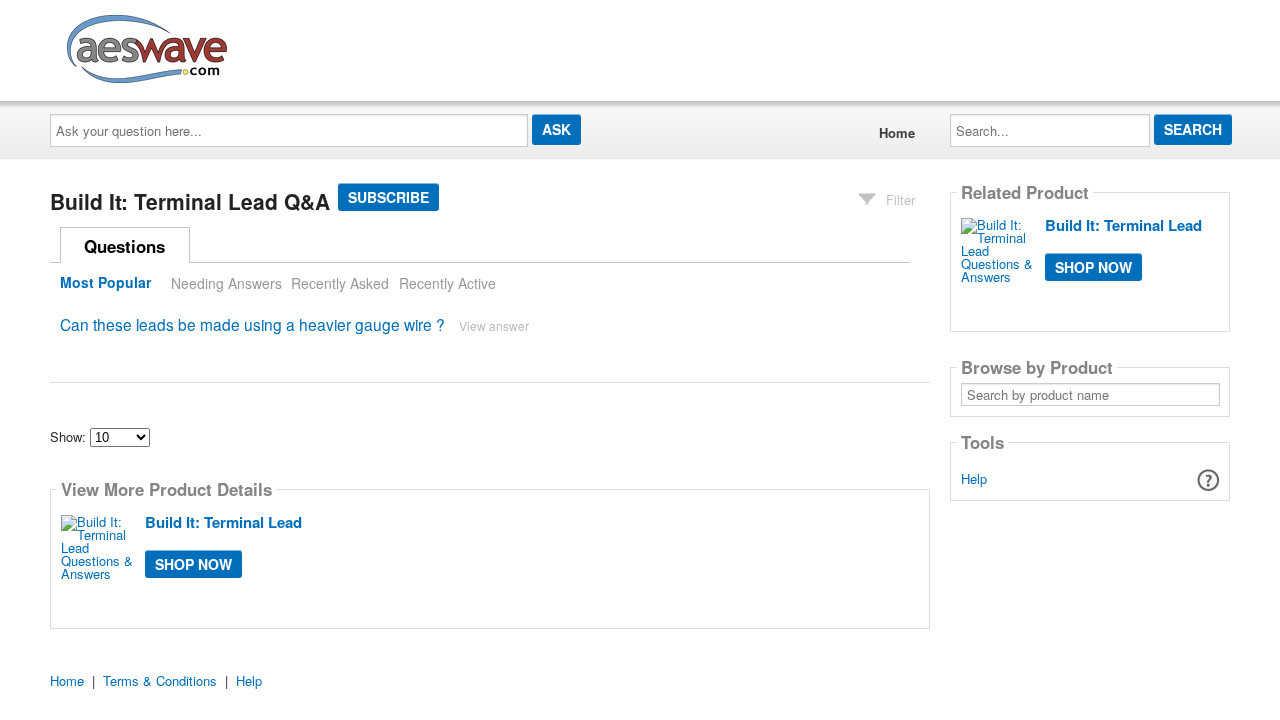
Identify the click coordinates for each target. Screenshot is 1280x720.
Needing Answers (226, 283)
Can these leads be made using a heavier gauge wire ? (252, 324)
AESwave (294, 45)
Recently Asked (340, 283)
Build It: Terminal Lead (223, 522)
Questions (124, 246)
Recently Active (447, 283)
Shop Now (193, 564)
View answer (494, 325)
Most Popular (105, 283)
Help (974, 478)
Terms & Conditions (160, 680)
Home (897, 132)
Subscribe (388, 197)
